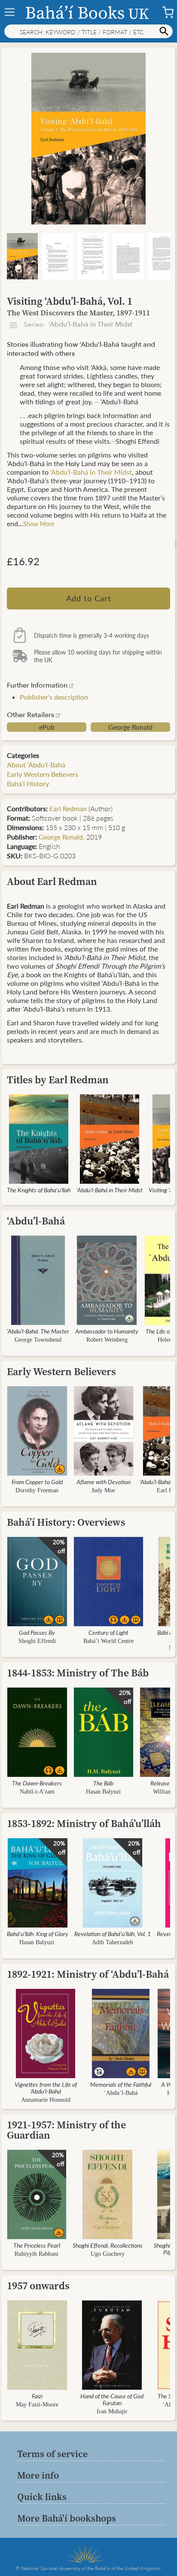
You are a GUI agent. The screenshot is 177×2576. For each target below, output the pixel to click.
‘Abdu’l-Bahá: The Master (38, 1331)
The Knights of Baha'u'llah (39, 1190)
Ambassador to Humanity (107, 1331)
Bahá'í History (28, 783)
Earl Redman (68, 808)
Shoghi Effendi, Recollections (108, 2245)
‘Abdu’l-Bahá (36, 1221)
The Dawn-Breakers (37, 1783)
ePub (47, 727)
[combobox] (88, 31)
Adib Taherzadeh (113, 1942)
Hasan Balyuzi (103, 1792)
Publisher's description (54, 697)
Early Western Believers (43, 774)
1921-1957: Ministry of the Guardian (66, 2130)
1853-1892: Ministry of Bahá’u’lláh (84, 1823)
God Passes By (37, 1632)
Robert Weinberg (107, 1340)
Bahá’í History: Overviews (66, 1522)
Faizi (37, 2396)
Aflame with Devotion (104, 1482)
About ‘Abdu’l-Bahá (36, 765)
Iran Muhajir (112, 2411)
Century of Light (108, 1632)
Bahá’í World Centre (108, 1641)
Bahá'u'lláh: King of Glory (38, 1934)
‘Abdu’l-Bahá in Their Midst (91, 472)
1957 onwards (38, 2286)
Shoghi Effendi (37, 1641)
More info (38, 2475)
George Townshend (38, 1340)
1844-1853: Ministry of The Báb (78, 1673)
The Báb (103, 1783)
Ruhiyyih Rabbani (37, 2254)
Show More (39, 524)
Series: (77, 324)
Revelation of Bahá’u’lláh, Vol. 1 (113, 1934)
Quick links (42, 2497)
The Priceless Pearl (37, 2245)
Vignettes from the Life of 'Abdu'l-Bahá (46, 2088)
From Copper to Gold (37, 1482)
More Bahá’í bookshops (67, 2518)
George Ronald (130, 727)
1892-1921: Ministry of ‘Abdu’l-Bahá (88, 1974)
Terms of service (52, 2454)
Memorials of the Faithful (121, 2084)
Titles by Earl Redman (58, 1080)
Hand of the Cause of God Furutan (112, 2399)
